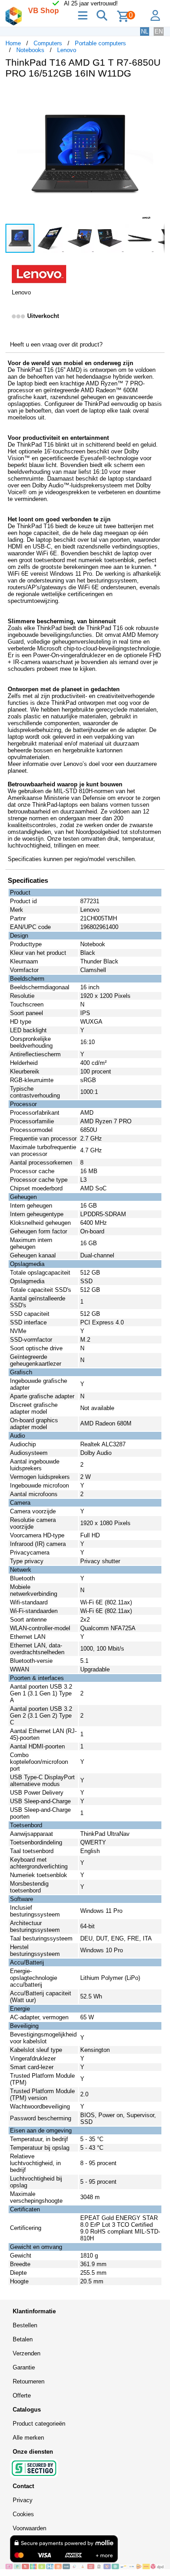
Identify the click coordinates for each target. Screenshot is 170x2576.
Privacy (23, 2500)
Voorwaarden (29, 2528)
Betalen (23, 2339)
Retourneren (29, 2381)
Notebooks (30, 50)
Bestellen (25, 2325)
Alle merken (28, 2438)
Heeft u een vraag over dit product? (56, 344)
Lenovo (67, 50)
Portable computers (100, 43)
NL (145, 31)
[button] (156, 95)
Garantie (24, 2367)
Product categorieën (39, 2424)
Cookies (23, 2514)
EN (159, 31)
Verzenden (27, 2353)
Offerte (22, 2395)
